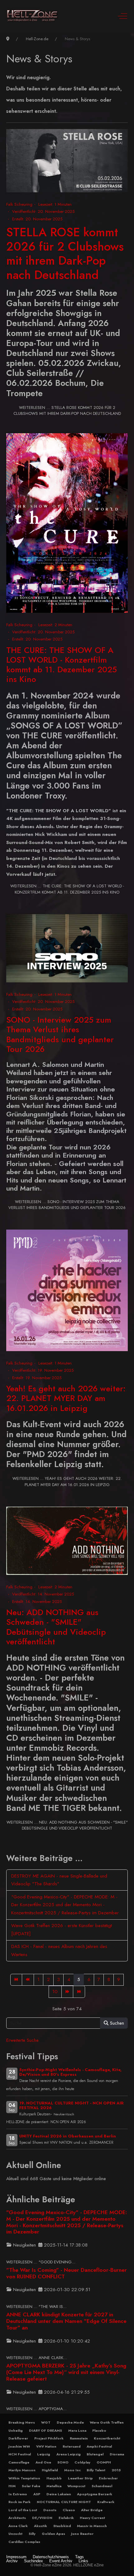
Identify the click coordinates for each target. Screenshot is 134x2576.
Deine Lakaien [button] (59, 2494)
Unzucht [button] (15, 2534)
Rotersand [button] (72, 2446)
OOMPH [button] (104, 2462)
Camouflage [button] (19, 2462)
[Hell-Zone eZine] (32, 16)
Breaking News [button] (22, 2422)
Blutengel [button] (95, 2454)
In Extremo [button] (18, 2494)
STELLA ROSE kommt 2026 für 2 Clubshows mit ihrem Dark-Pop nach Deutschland (65, 253)
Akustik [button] (41, 2526)
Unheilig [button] (16, 2430)
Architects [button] (17, 2518)
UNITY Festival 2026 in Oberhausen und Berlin (68, 2136)
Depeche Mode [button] (70, 2422)
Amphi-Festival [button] (99, 2446)
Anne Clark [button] (18, 2526)
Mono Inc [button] (72, 2470)
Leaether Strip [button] (80, 2478)
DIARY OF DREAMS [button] (45, 2430)
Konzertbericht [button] (107, 2438)
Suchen (116, 2023)
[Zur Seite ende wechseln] (79, 1992)
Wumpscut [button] (76, 2486)
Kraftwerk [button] (106, 2502)
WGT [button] (46, 2422)
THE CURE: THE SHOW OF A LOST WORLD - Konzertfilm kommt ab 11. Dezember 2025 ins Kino (62, 665)
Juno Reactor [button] (82, 2534)
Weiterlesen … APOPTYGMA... (36, 2409)
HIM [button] (12, 2486)
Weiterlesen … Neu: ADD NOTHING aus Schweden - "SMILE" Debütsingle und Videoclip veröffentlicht (67, 1825)
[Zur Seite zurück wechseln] (28, 1980)
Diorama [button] (117, 2454)
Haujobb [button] (54, 2478)
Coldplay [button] (82, 2462)
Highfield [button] (50, 2470)
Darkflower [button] (18, 2438)
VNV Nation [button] (46, 2446)
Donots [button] (50, 2510)
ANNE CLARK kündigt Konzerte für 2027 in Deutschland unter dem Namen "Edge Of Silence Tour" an (66, 2321)
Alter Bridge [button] (92, 2510)
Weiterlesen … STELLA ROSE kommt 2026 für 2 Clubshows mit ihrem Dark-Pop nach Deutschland (67, 411)
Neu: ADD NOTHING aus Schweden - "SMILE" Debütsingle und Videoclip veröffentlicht (56, 1627)
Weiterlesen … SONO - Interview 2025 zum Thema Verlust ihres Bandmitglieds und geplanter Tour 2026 (67, 1205)
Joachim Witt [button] (19, 2446)
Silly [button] (32, 2534)
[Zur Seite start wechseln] (16, 1980)
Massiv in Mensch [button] (92, 2526)
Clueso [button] (69, 2510)
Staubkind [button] (62, 2526)
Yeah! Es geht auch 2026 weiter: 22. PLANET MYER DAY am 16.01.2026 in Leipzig (66, 1398)
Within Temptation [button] (24, 2478)
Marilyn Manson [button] (22, 2470)
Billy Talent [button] (96, 2470)
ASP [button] (37, 2494)
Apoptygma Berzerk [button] (95, 2494)
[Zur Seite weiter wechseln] (67, 1992)
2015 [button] (116, 2470)
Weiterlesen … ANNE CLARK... (37, 2358)
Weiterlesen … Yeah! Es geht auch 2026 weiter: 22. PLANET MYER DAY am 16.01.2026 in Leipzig (67, 1482)
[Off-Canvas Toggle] (122, 16)
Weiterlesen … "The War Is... (36, 2307)
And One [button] (43, 2462)
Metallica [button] (54, 2486)
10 (55, 1992)
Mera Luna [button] (77, 2430)
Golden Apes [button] (53, 2534)
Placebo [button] (99, 2430)
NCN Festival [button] (20, 2454)
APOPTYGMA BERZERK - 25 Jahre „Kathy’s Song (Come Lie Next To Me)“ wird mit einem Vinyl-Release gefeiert (66, 2372)
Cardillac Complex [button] (24, 2542)
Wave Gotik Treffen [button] (107, 2422)
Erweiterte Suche (22, 2040)
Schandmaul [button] (102, 2486)
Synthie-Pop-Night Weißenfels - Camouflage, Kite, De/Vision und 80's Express (70, 2072)
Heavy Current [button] (92, 2518)
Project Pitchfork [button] (49, 2438)
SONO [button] (63, 2462)
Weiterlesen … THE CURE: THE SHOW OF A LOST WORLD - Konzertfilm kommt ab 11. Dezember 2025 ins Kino (67, 889)
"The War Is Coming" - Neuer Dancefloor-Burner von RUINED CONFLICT (67, 2273)
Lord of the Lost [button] (23, 2510)
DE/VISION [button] (42, 2518)
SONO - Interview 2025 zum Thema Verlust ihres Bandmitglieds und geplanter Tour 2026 (60, 1034)
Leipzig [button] (44, 2454)
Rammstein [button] (79, 2438)
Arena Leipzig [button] (69, 2454)
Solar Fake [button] (31, 2486)
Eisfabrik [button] (66, 2518)
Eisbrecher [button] (108, 2478)
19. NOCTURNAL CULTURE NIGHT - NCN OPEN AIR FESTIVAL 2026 (72, 2105)
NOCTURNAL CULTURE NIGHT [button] (64, 2502)
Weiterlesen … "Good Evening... (41, 2262)
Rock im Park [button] (19, 2502)
